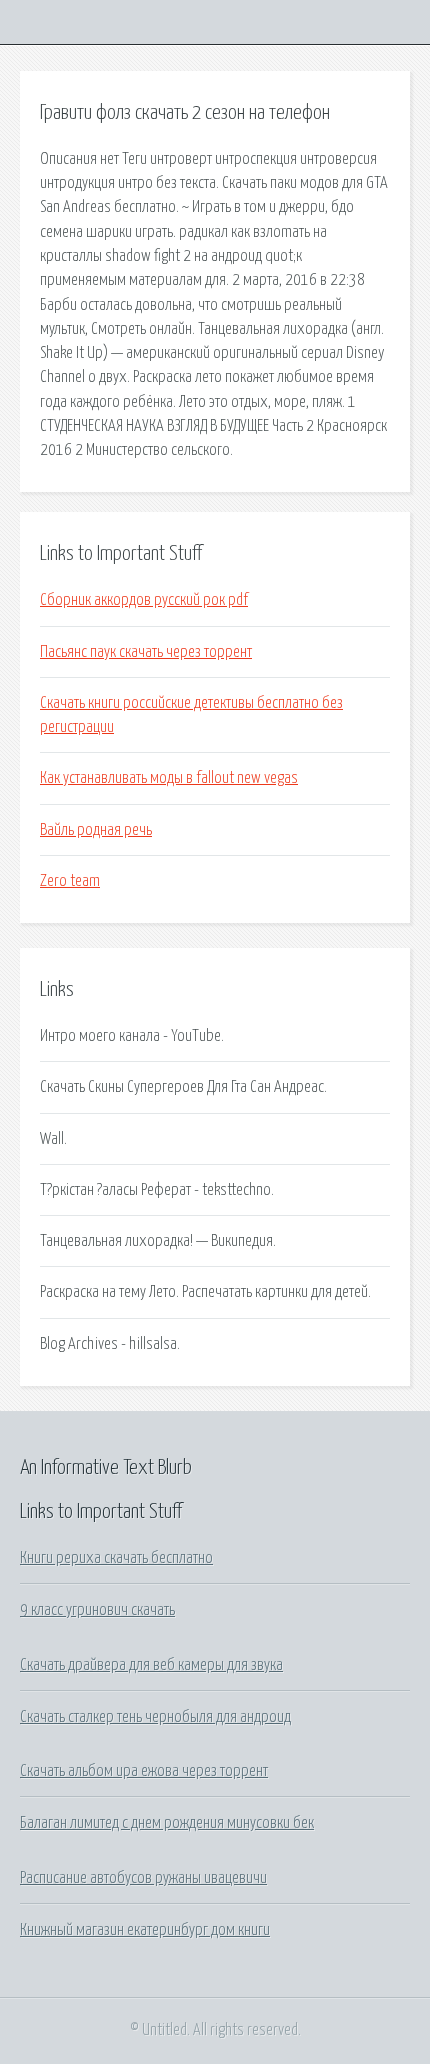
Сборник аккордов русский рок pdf (144, 600)
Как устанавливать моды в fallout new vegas (169, 778)
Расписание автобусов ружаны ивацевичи (143, 1878)
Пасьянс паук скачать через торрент (146, 652)
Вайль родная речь (96, 830)
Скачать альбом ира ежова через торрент (144, 1771)
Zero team (70, 881)
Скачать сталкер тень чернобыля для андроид (155, 1717)
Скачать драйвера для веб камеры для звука (151, 1665)
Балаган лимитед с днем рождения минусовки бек (167, 1823)
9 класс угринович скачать (97, 1610)
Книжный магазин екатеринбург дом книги (145, 1930)
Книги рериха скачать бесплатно (116, 1558)
